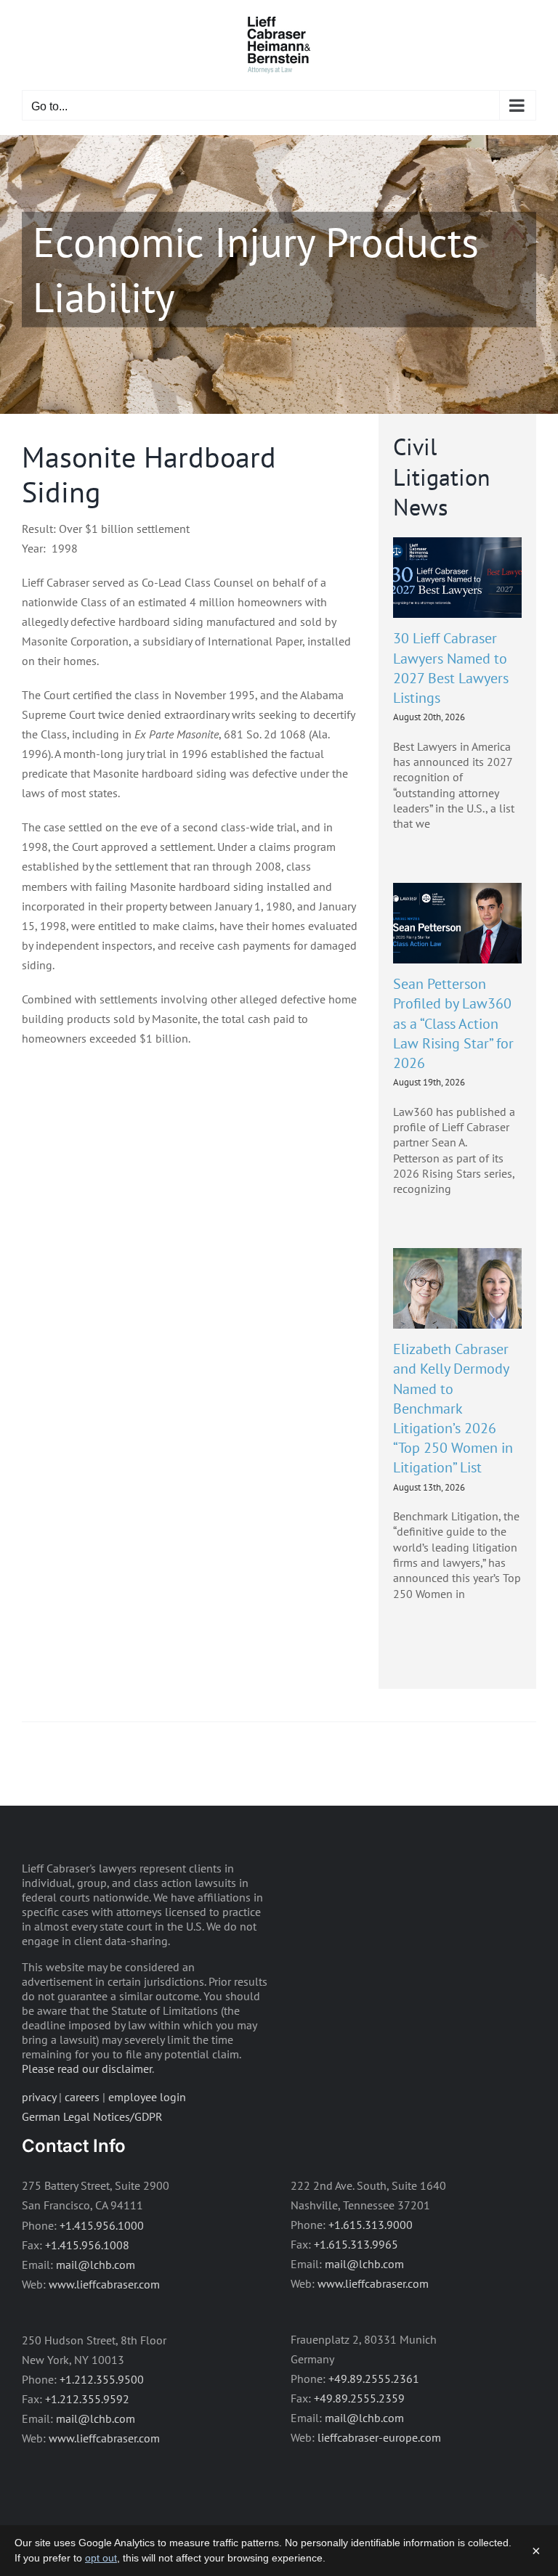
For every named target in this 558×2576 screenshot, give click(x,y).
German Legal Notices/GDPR (92, 2116)
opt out (101, 2558)
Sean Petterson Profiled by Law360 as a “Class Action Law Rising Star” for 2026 (453, 1023)
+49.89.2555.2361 (374, 2379)
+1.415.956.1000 (102, 2225)
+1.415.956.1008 (87, 2245)
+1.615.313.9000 (371, 2225)
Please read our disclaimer (87, 2068)
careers (82, 2097)
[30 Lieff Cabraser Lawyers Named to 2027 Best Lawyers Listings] (457, 578)
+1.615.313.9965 (356, 2244)
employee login (147, 2097)
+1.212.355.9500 (102, 2379)
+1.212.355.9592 (87, 2399)
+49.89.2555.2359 (359, 2398)
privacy (39, 2097)
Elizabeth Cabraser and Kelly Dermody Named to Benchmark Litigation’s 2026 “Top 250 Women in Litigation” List (453, 1408)
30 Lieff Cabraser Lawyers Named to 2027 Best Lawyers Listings (451, 668)
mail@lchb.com (96, 2265)
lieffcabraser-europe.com (379, 2437)
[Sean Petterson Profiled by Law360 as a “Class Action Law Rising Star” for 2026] (457, 924)
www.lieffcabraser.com (104, 2284)
